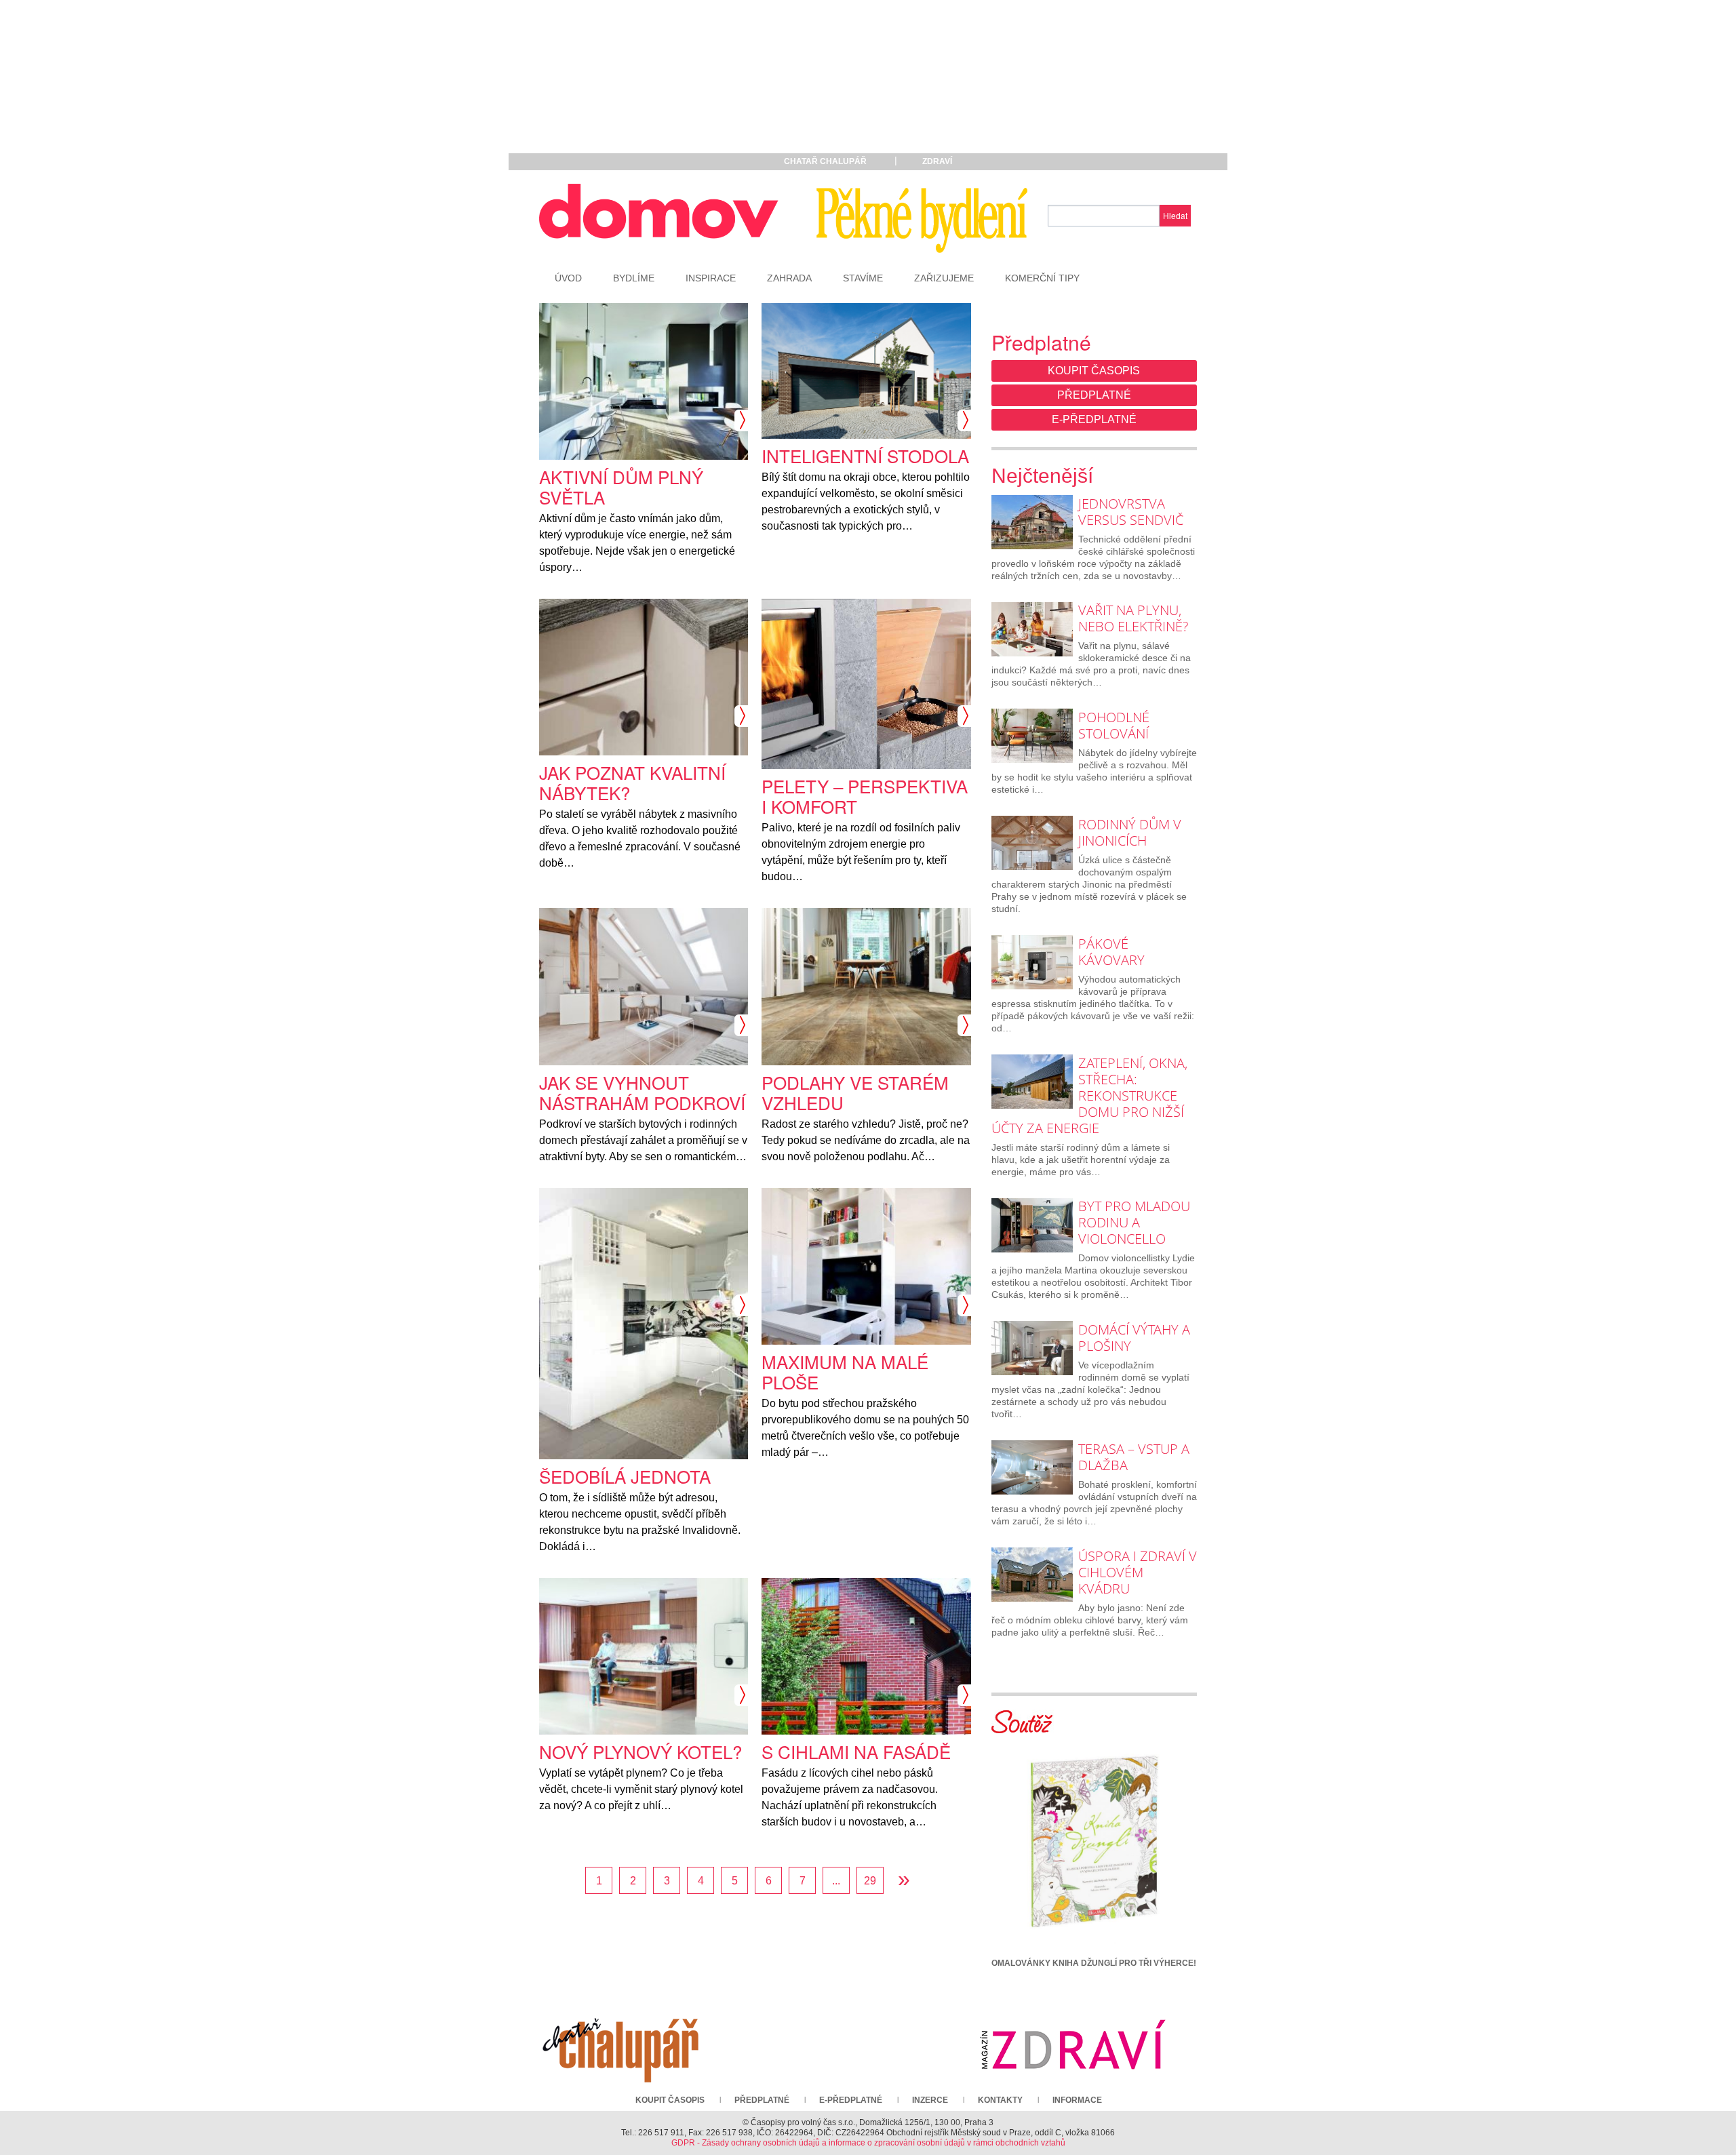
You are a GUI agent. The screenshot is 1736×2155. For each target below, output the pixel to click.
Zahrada (789, 278)
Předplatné (1094, 395)
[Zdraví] (1073, 2044)
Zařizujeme (944, 278)
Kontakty (1000, 2100)
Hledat (1175, 215)
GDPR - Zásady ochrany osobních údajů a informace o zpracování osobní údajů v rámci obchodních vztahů (868, 2143)
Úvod (568, 278)
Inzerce (930, 2100)
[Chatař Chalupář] (620, 2044)
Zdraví (937, 161)
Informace (1077, 2100)
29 (870, 1881)
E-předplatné (1094, 419)
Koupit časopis (1094, 371)
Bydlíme (634, 278)
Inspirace (711, 278)
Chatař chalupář (825, 161)
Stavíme (863, 278)
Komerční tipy (1042, 278)
